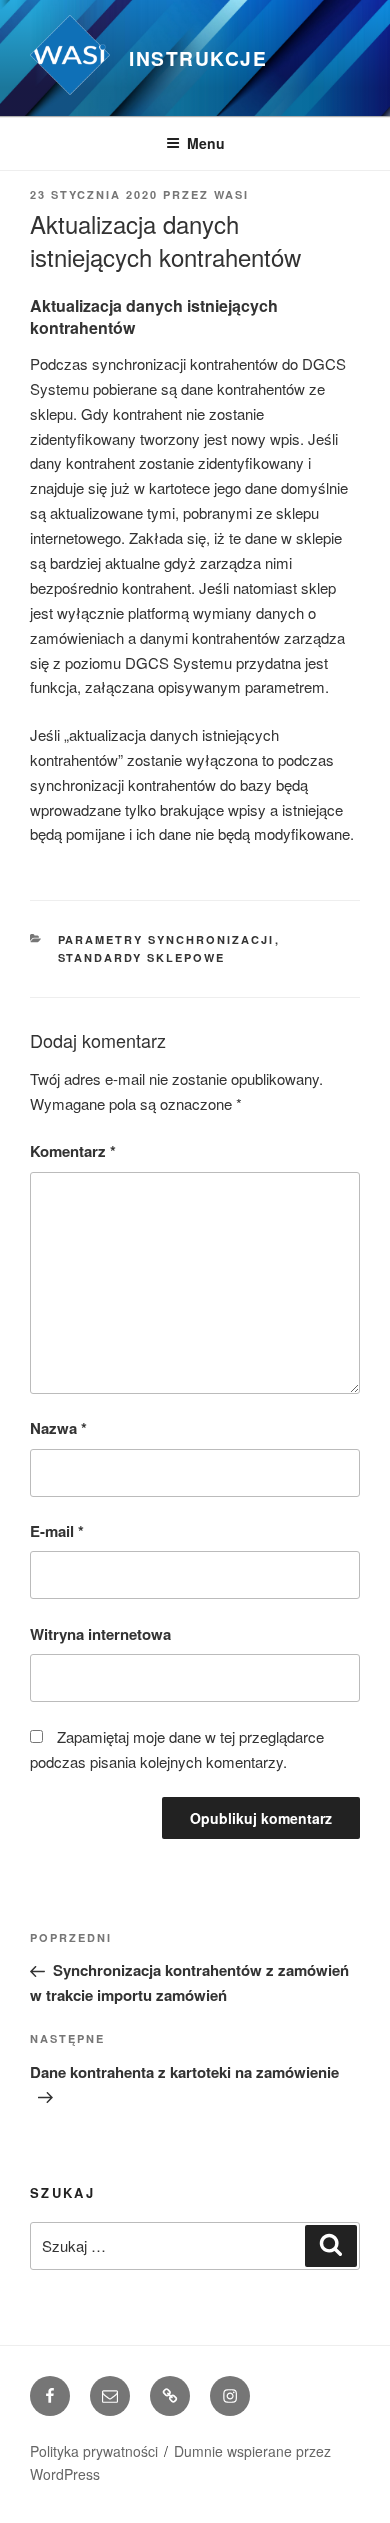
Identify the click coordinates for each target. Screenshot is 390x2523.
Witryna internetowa (100, 1634)
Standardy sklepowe (142, 957)
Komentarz (73, 1151)
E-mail (57, 1531)
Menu (206, 143)
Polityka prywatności (94, 2451)
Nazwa (58, 1428)
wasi (231, 194)
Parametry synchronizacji (166, 939)
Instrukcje (198, 58)
